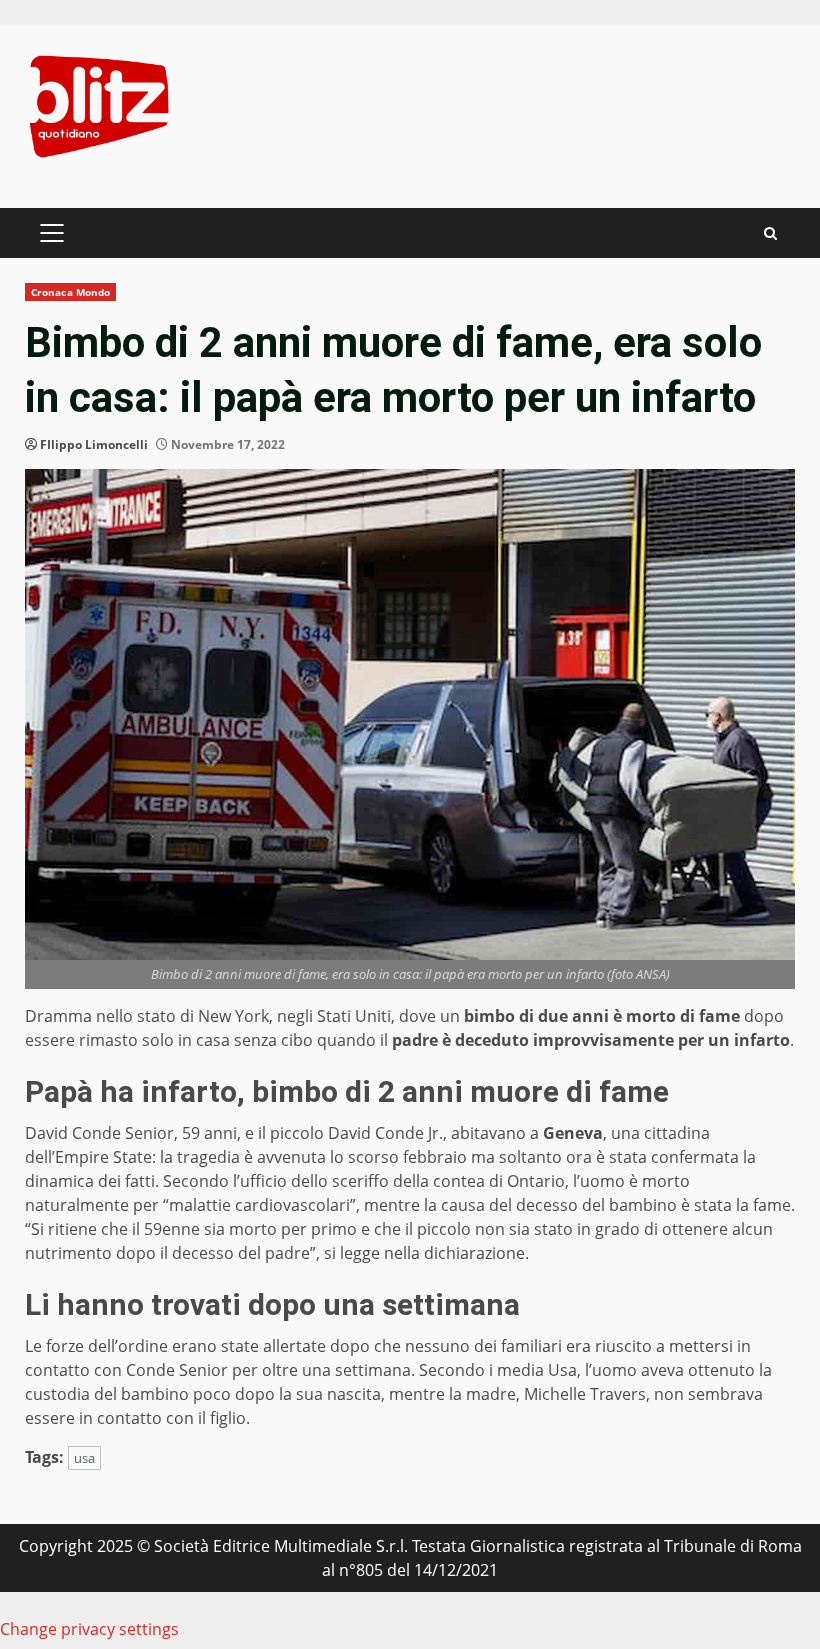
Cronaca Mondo (70, 292)
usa (84, 1458)
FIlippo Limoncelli (94, 444)
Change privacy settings (89, 1629)
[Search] (770, 233)
